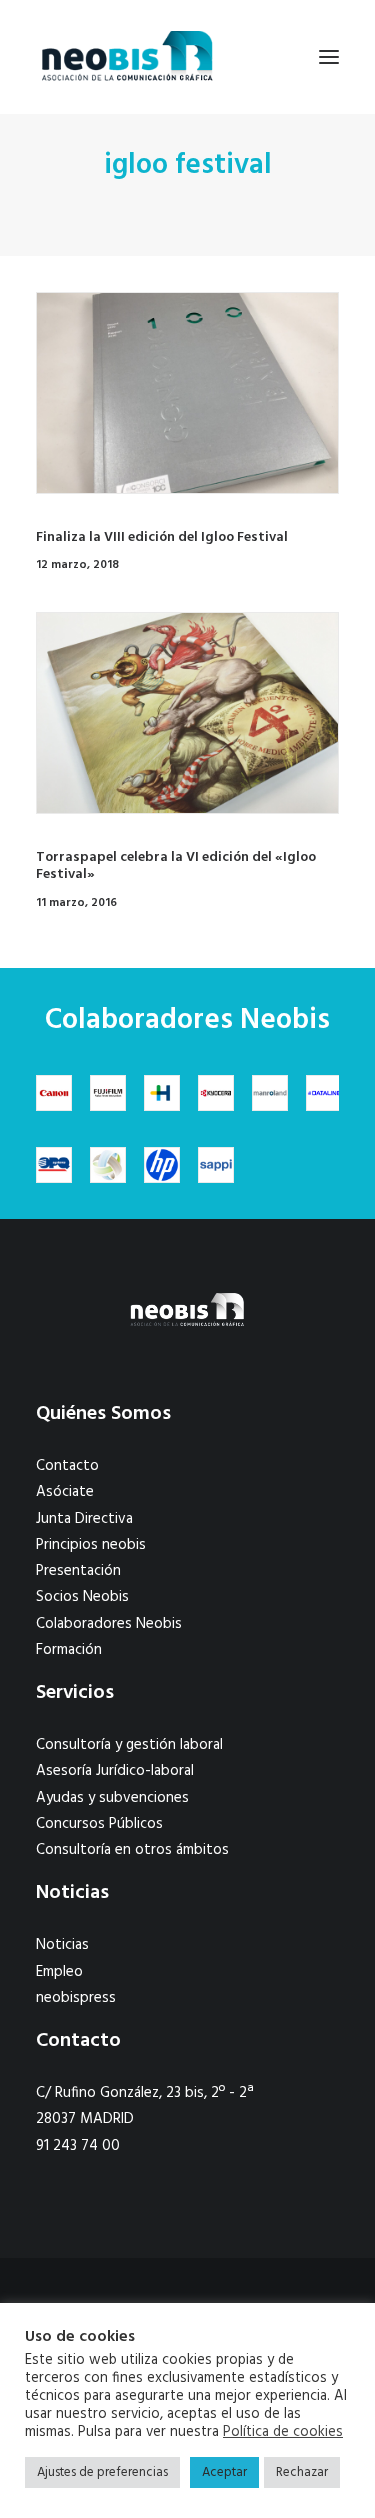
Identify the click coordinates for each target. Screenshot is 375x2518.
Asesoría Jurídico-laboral (115, 1771)
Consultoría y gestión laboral (129, 1745)
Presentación (78, 1571)
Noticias (62, 1945)
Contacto (67, 1466)
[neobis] (127, 57)
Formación (69, 1650)
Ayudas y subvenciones (112, 1798)
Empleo (59, 1972)
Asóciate (65, 1492)
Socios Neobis (82, 1597)
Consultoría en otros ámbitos (132, 1850)
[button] (329, 57)
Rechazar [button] (302, 2472)
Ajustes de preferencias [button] (102, 2472)
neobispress (76, 1998)
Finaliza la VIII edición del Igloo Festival (162, 537)
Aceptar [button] (224, 2472)
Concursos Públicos (99, 1824)
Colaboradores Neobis (109, 1624)
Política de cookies (283, 2433)
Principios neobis (91, 1545)
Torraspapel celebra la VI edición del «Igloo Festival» (176, 866)
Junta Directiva (84, 1519)
